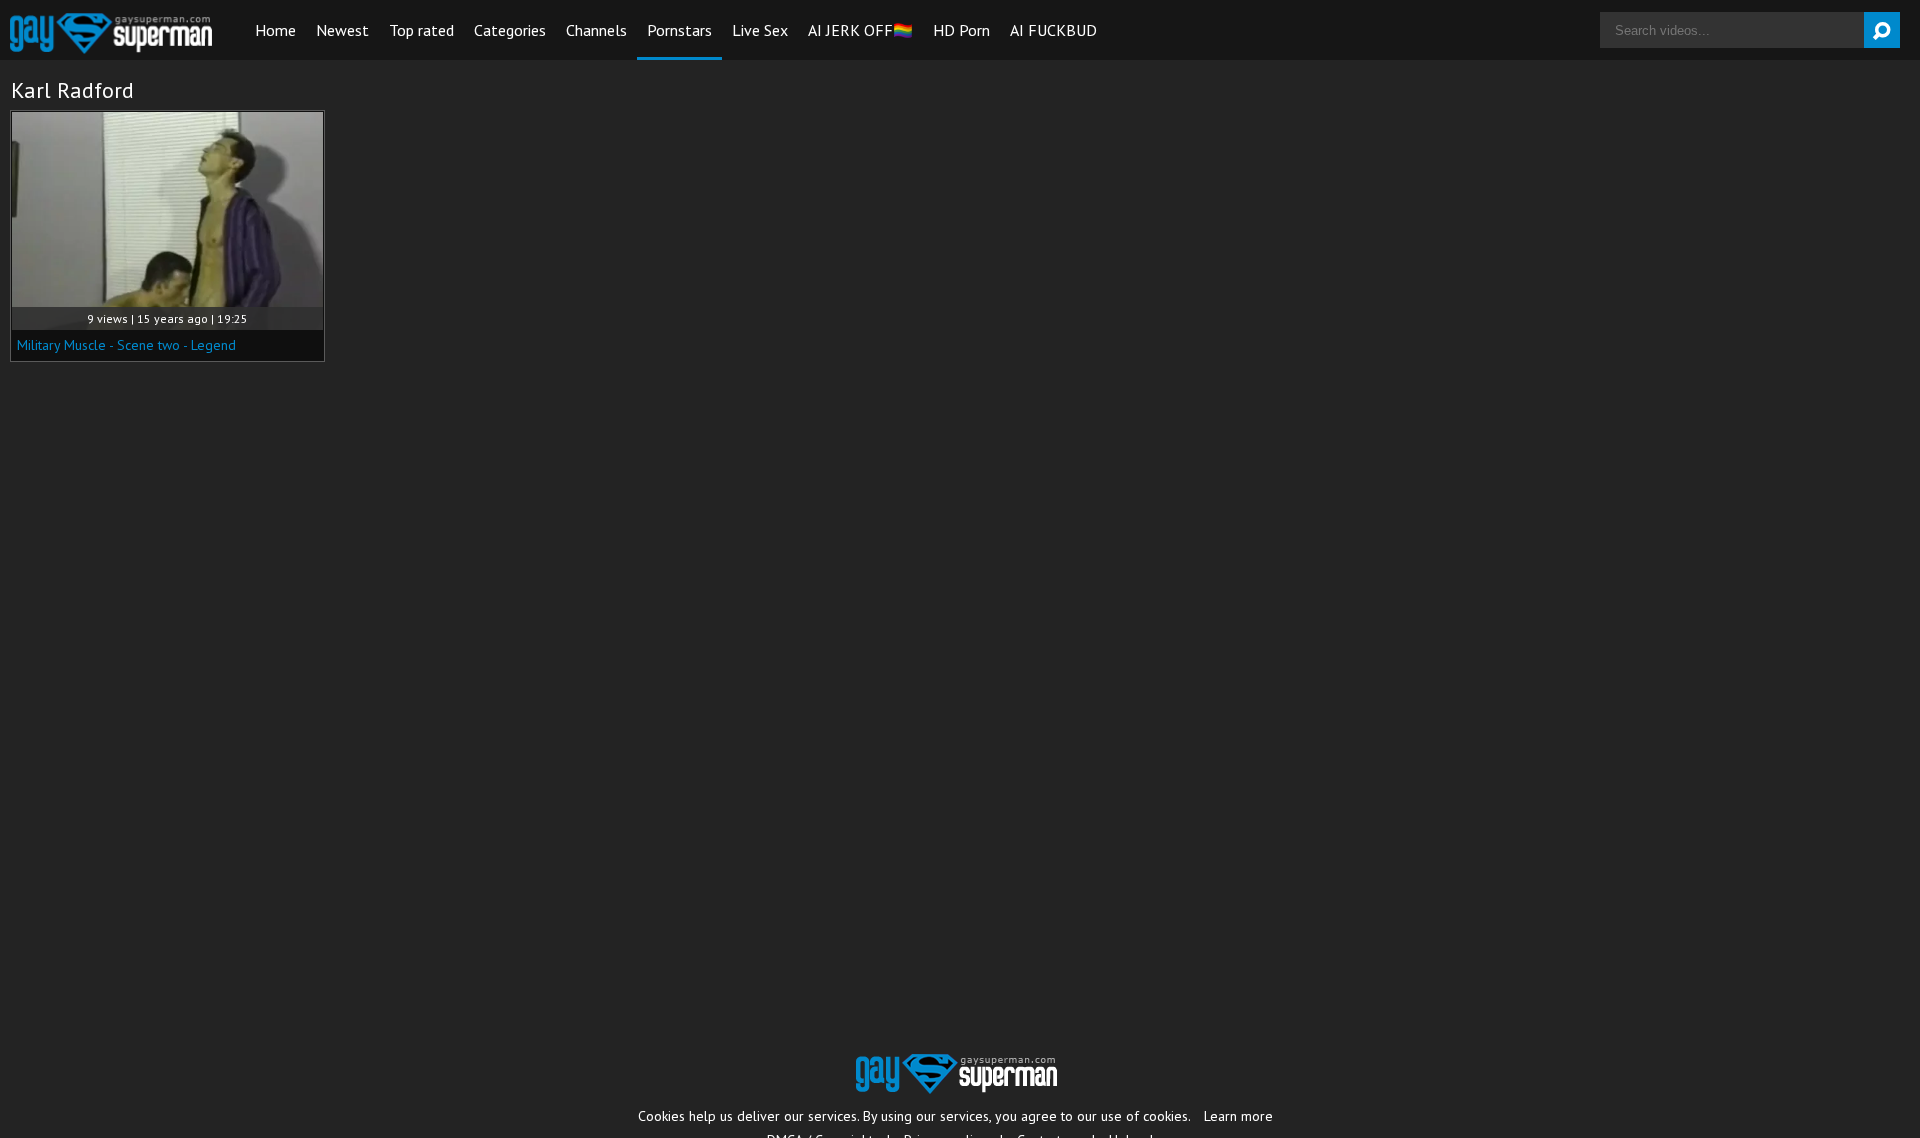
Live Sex (760, 30)
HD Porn (961, 30)
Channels (596, 30)
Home (275, 30)
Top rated (421, 30)
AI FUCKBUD (1053, 30)
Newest (342, 30)
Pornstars (679, 30)
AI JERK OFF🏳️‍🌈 (860, 30)
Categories (510, 30)
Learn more (1238, 1116)
